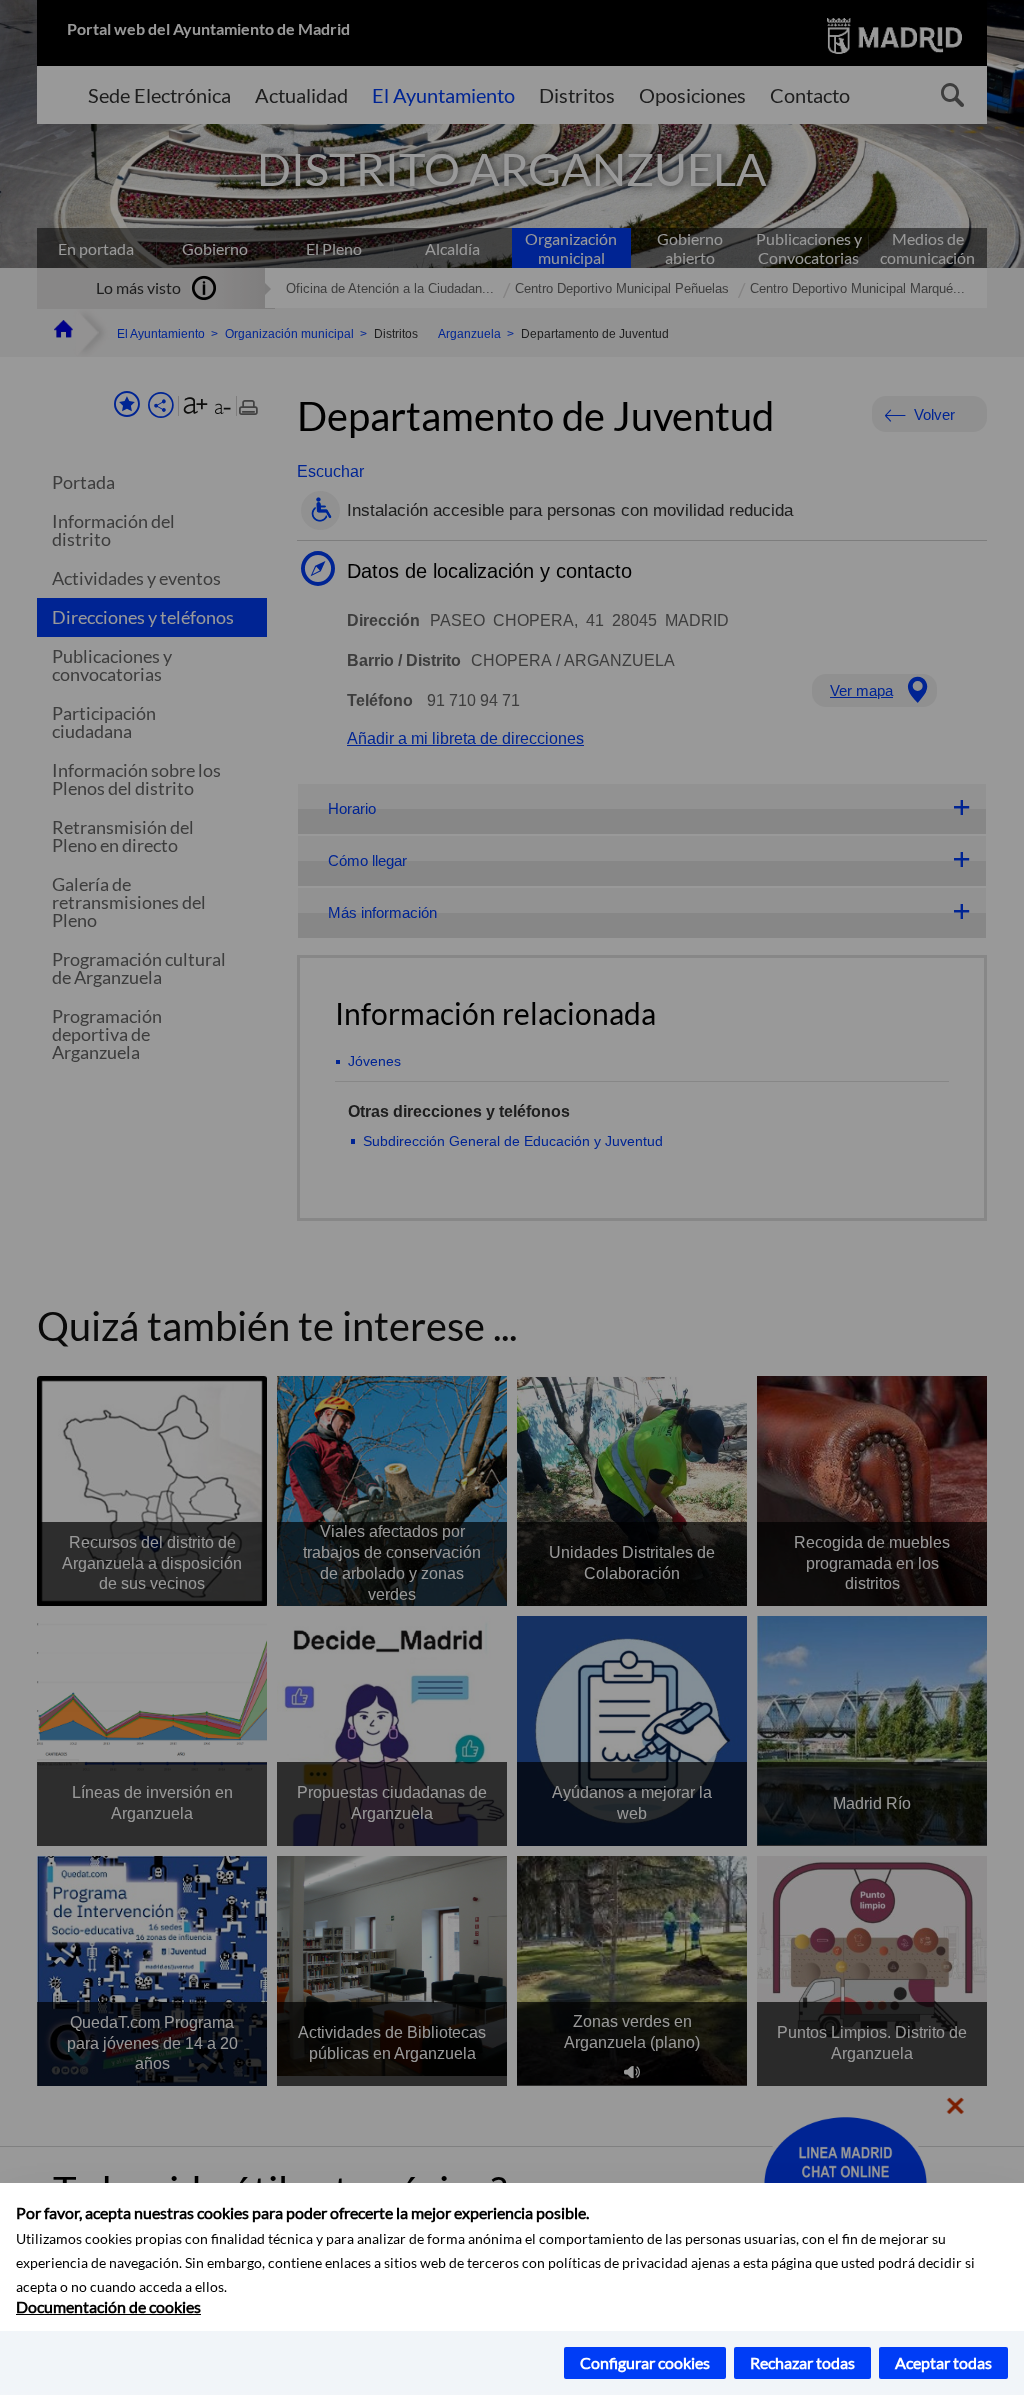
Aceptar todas (943, 2362)
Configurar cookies (645, 2362)
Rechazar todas (802, 2362)
